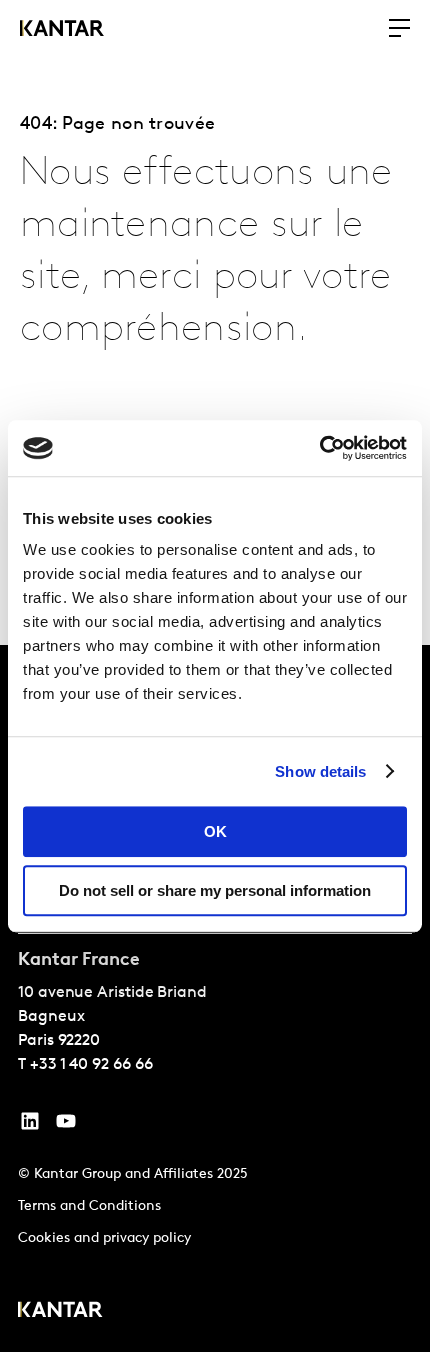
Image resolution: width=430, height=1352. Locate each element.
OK (215, 831)
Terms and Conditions (89, 1206)
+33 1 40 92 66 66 (91, 1065)
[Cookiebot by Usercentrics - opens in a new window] (319, 448)
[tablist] (215, 998)
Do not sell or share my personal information (215, 890)
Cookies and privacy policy (104, 1238)
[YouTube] (30, 1126)
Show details (320, 771)
